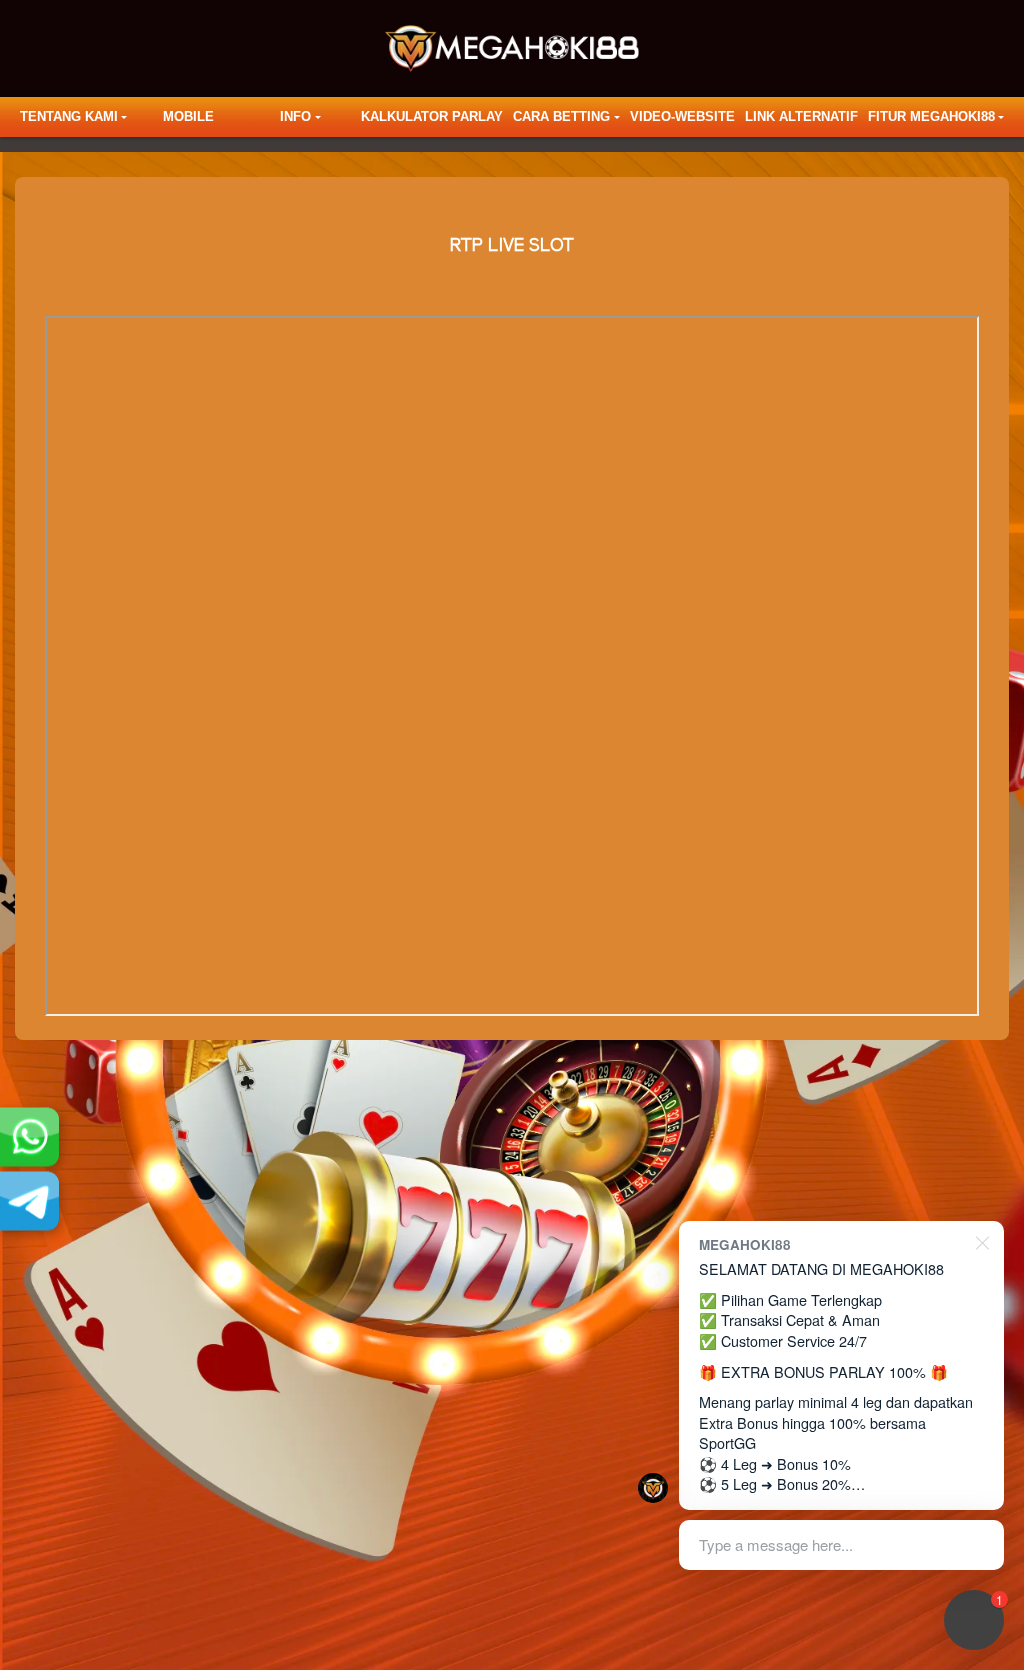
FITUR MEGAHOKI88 (931, 116)
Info (295, 116)
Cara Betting (561, 116)
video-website (682, 116)
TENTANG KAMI (69, 116)
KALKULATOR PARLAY (432, 116)
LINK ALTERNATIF (801, 116)
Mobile (188, 116)
